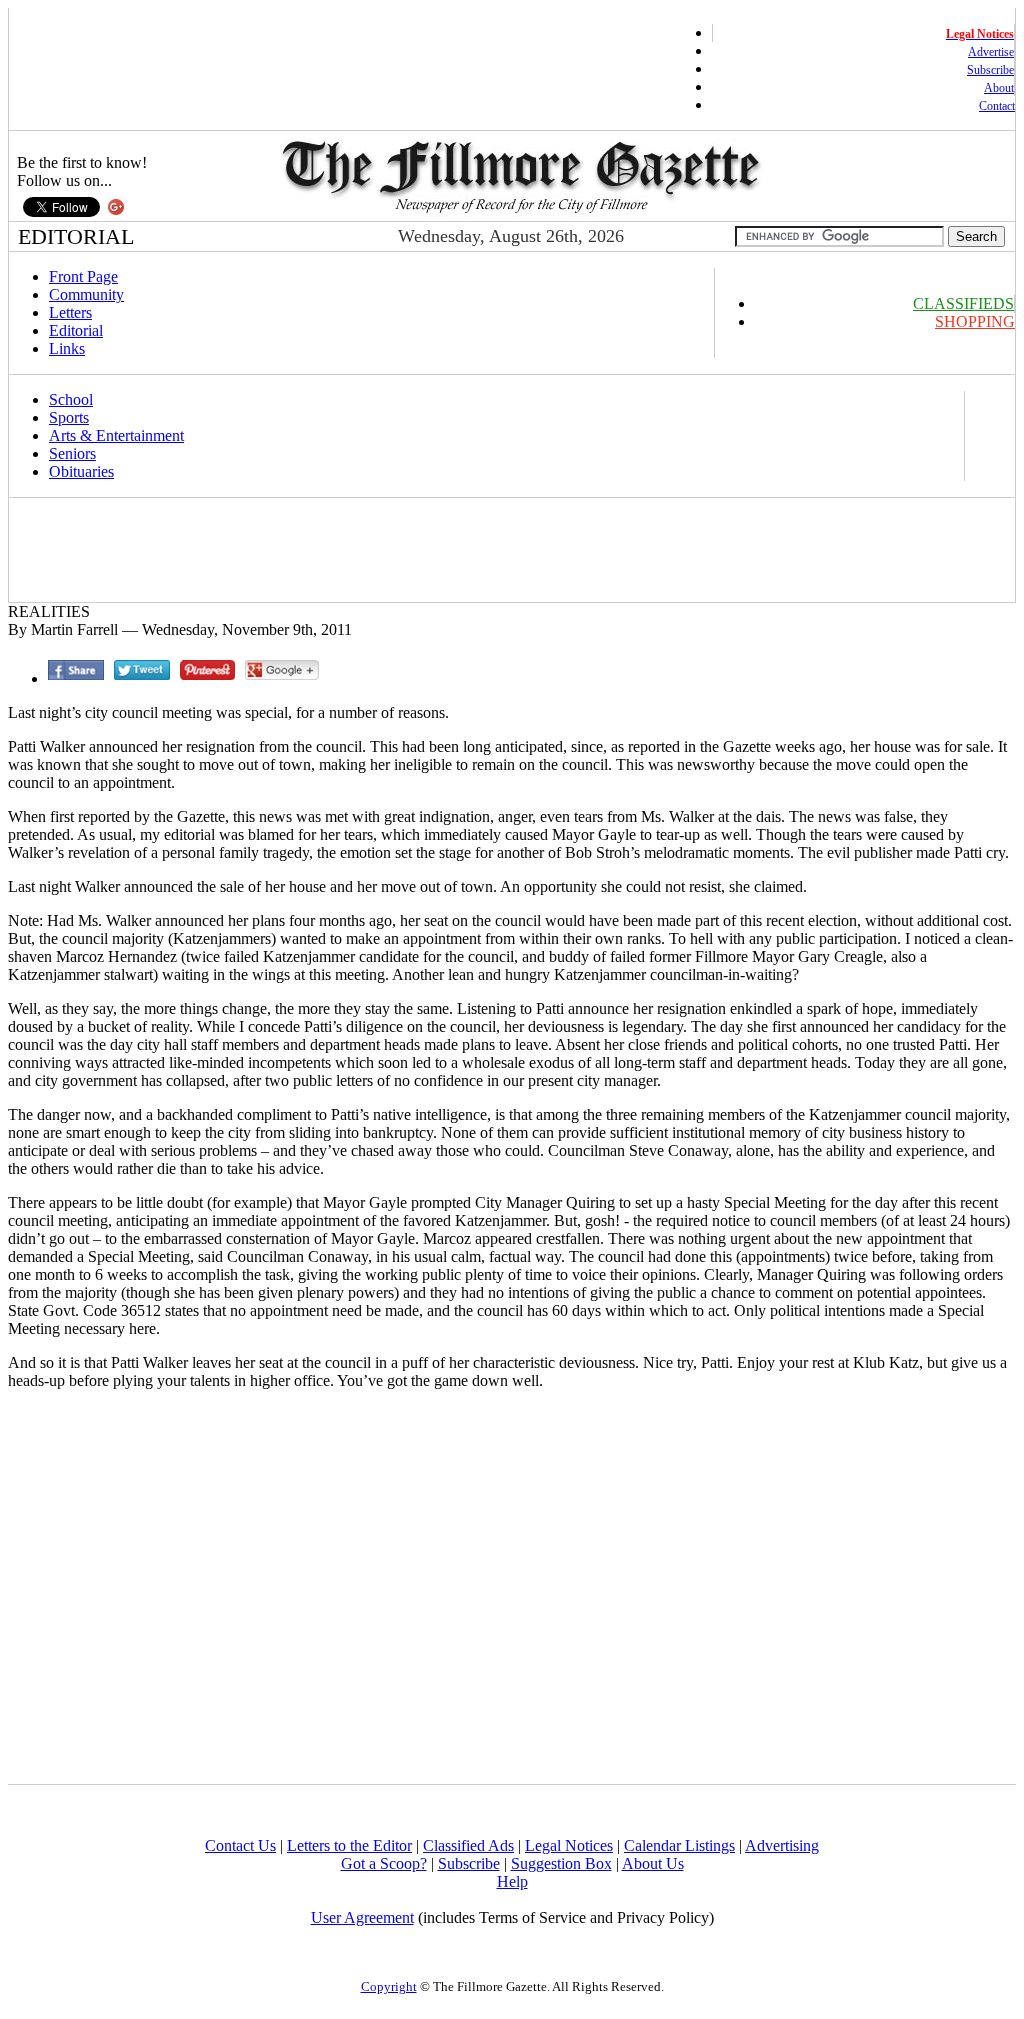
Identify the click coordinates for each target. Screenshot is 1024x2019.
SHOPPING (975, 321)
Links (67, 348)
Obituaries (81, 471)
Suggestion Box (561, 1863)
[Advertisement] (376, 550)
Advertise (991, 52)
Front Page (83, 276)
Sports (69, 417)
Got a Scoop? (384, 1863)
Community (86, 294)
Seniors (72, 453)
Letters (70, 312)
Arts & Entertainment (116, 435)
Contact (997, 106)
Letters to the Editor (349, 1845)
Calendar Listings (679, 1845)
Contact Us (240, 1845)
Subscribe (990, 70)
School (71, 399)
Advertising (782, 1845)
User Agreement (362, 1917)
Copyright (389, 1986)
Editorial (76, 330)
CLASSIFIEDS (963, 303)
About (999, 88)
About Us (653, 1863)
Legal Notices (569, 1845)
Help (512, 1881)
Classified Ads (468, 1845)
